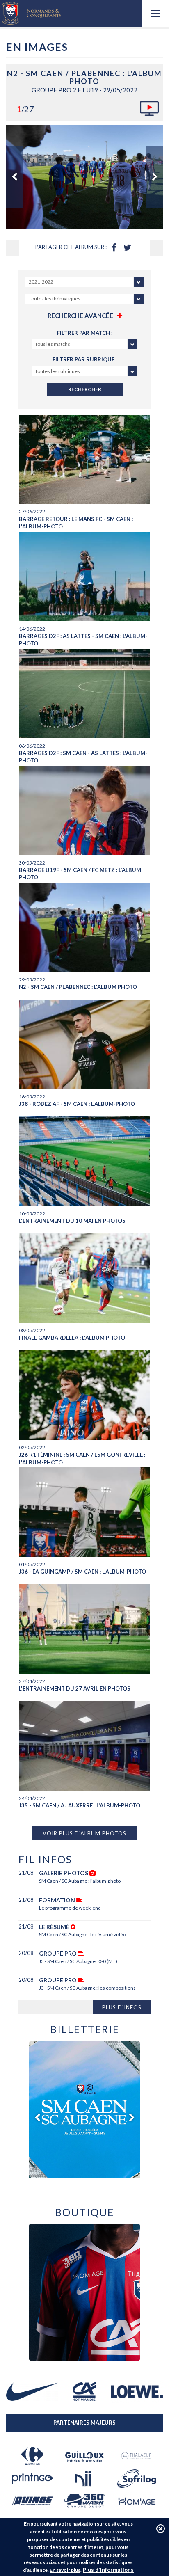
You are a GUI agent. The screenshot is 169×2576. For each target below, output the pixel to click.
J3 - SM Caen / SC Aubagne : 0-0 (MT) (78, 1961)
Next (155, 177)
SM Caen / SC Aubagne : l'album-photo (80, 1881)
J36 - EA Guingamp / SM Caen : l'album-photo (82, 1572)
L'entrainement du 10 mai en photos (72, 1221)
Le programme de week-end (70, 1908)
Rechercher (85, 389)
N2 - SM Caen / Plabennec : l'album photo (78, 987)
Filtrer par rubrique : (85, 359)
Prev (14, 177)
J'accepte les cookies (161, 2529)
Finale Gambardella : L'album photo (72, 1338)
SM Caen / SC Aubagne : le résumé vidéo (82, 1934)
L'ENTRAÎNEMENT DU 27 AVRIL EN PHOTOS (75, 1688)
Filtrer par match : (85, 333)
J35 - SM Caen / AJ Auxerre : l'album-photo (80, 1805)
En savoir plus (65, 2570)
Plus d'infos (122, 2007)
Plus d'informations (108, 2570)
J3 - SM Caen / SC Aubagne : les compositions (87, 1988)
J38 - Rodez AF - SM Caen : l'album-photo (77, 1104)
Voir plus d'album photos (84, 1833)
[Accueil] (32, 13)
